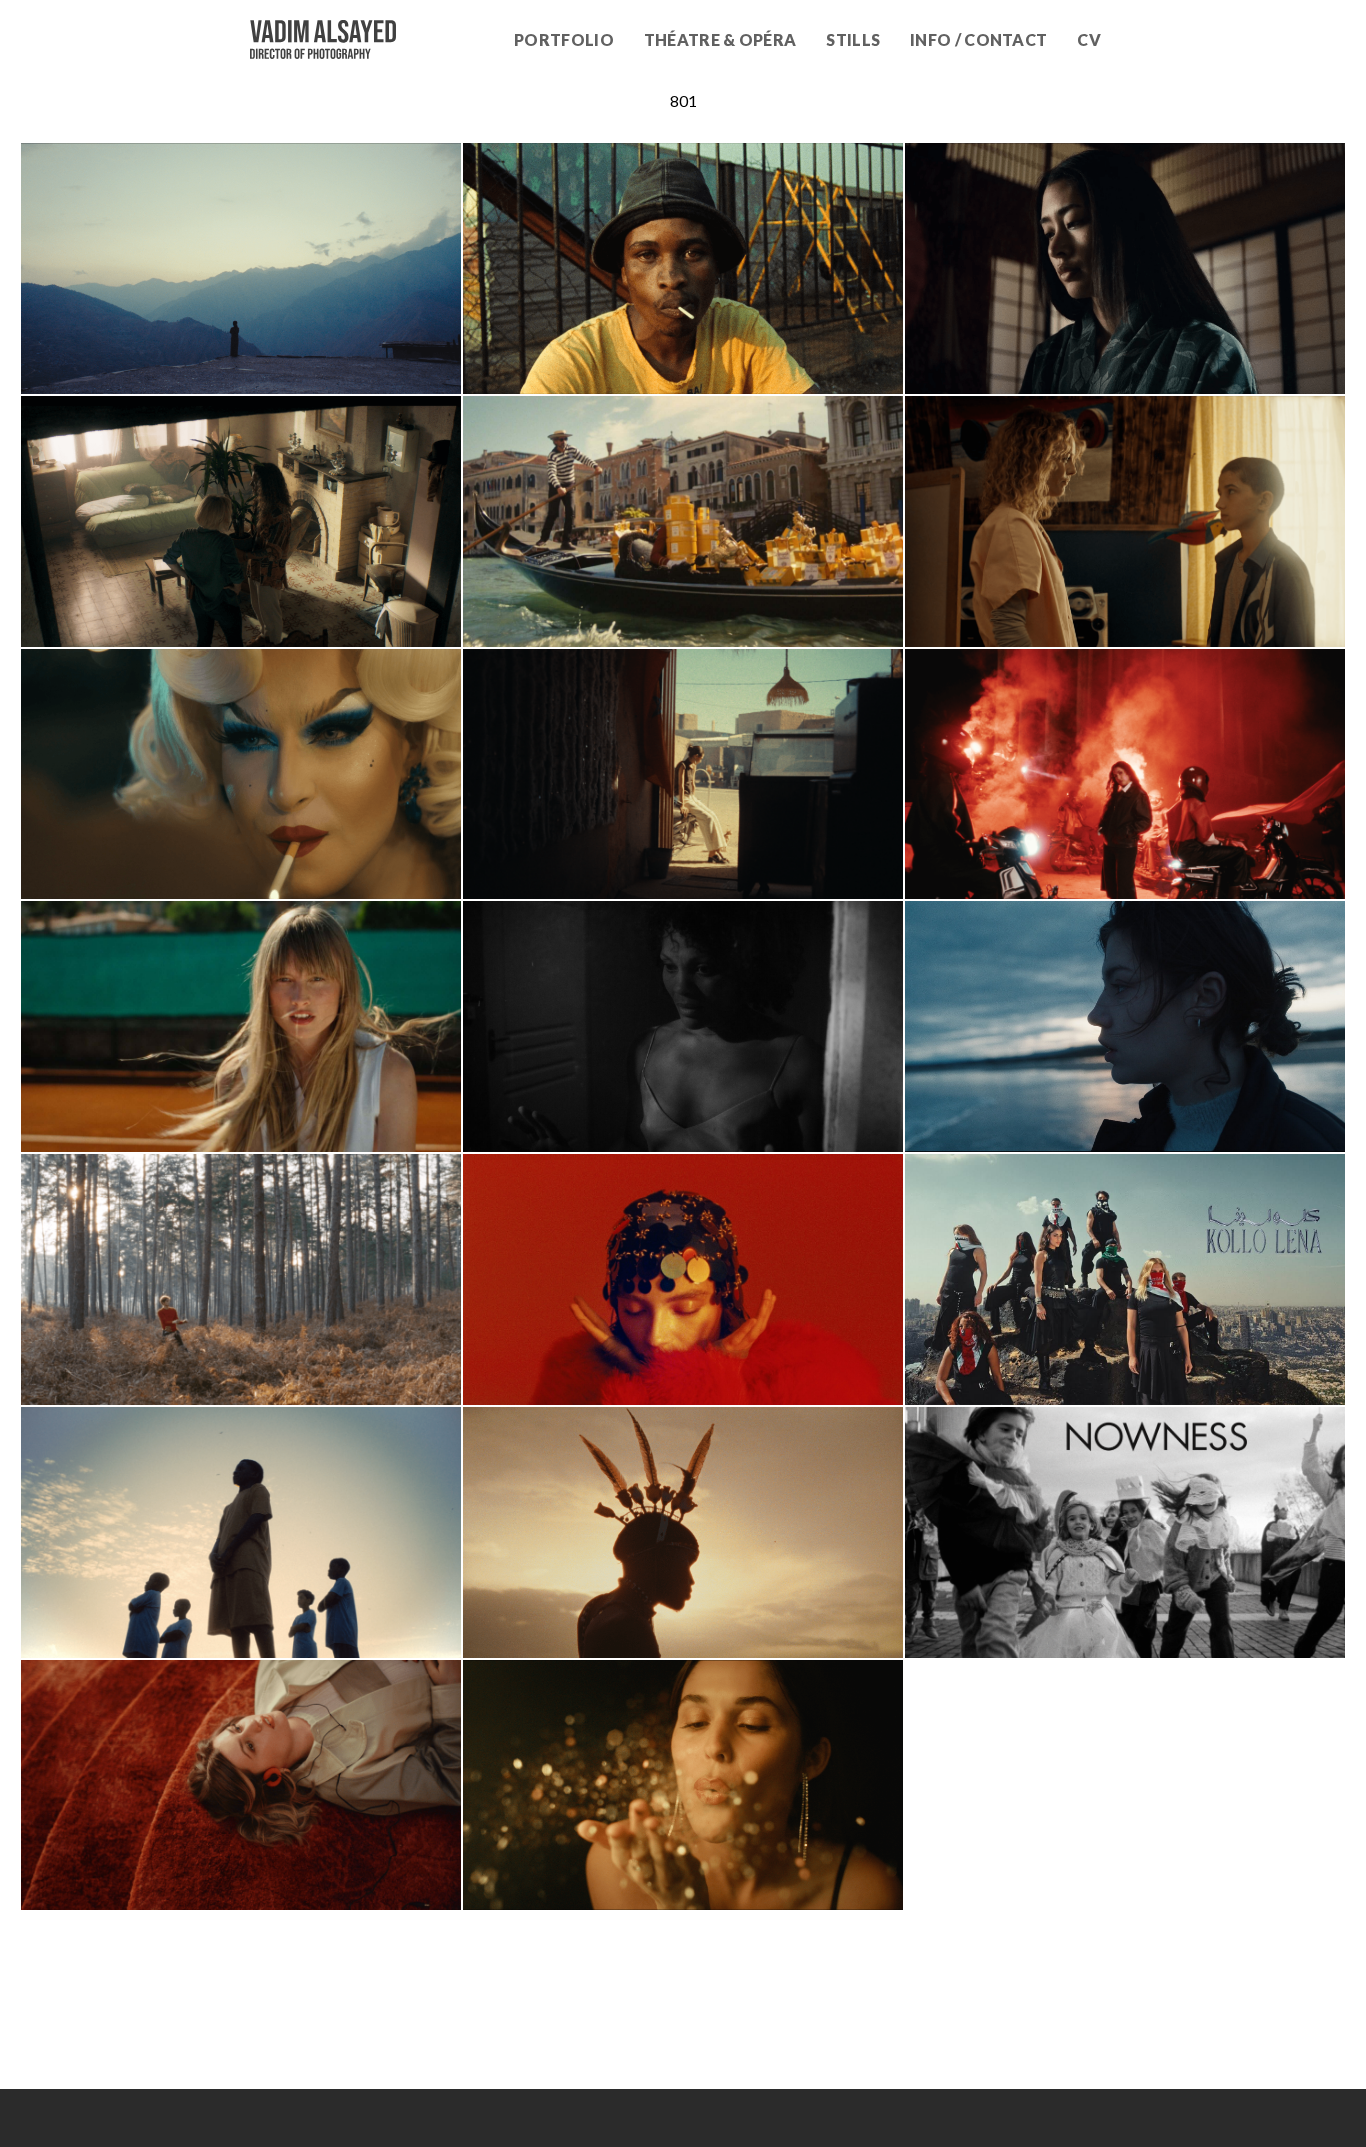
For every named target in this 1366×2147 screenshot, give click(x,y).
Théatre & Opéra (720, 39)
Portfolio (564, 39)
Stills (853, 39)
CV (1089, 39)
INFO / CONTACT (978, 39)
